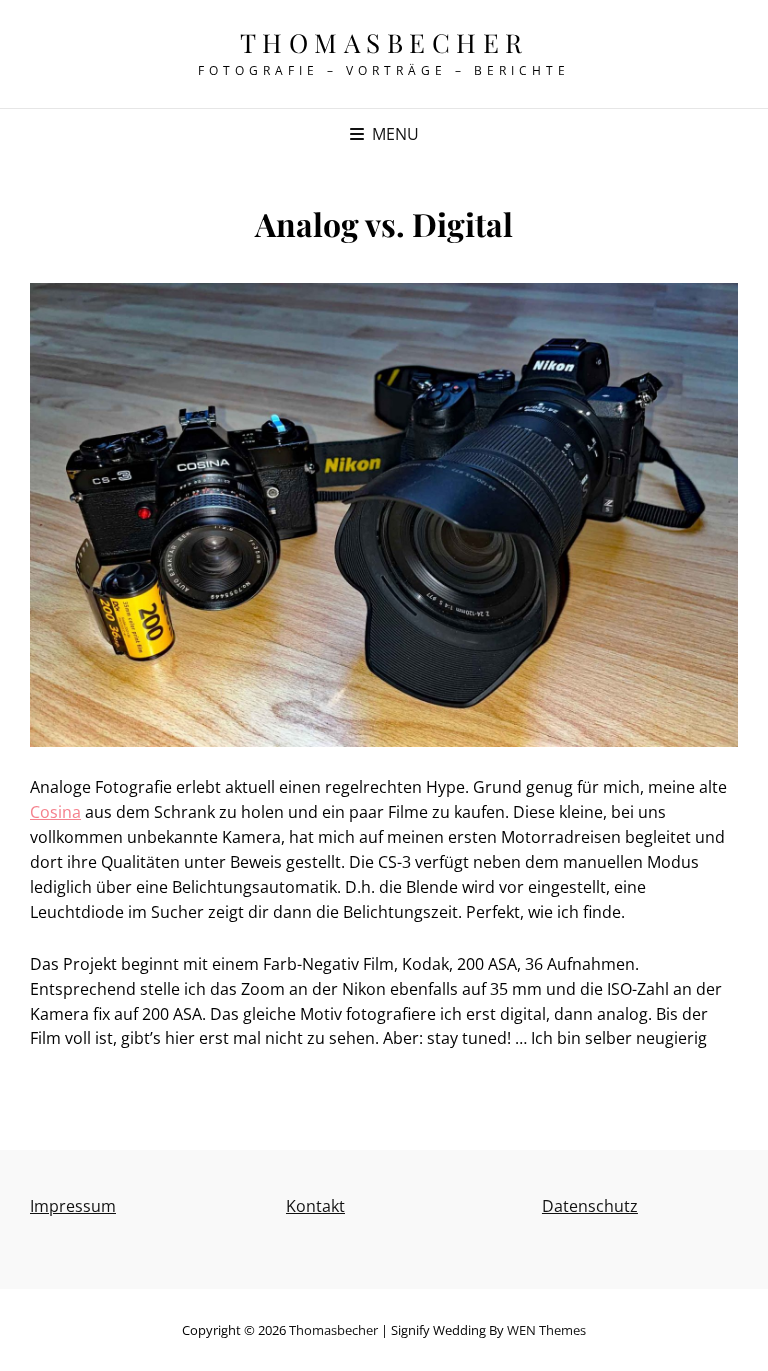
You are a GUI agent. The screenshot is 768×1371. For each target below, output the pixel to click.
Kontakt (315, 1206)
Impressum (73, 1206)
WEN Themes (546, 1330)
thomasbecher (384, 42)
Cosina (55, 812)
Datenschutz (590, 1206)
